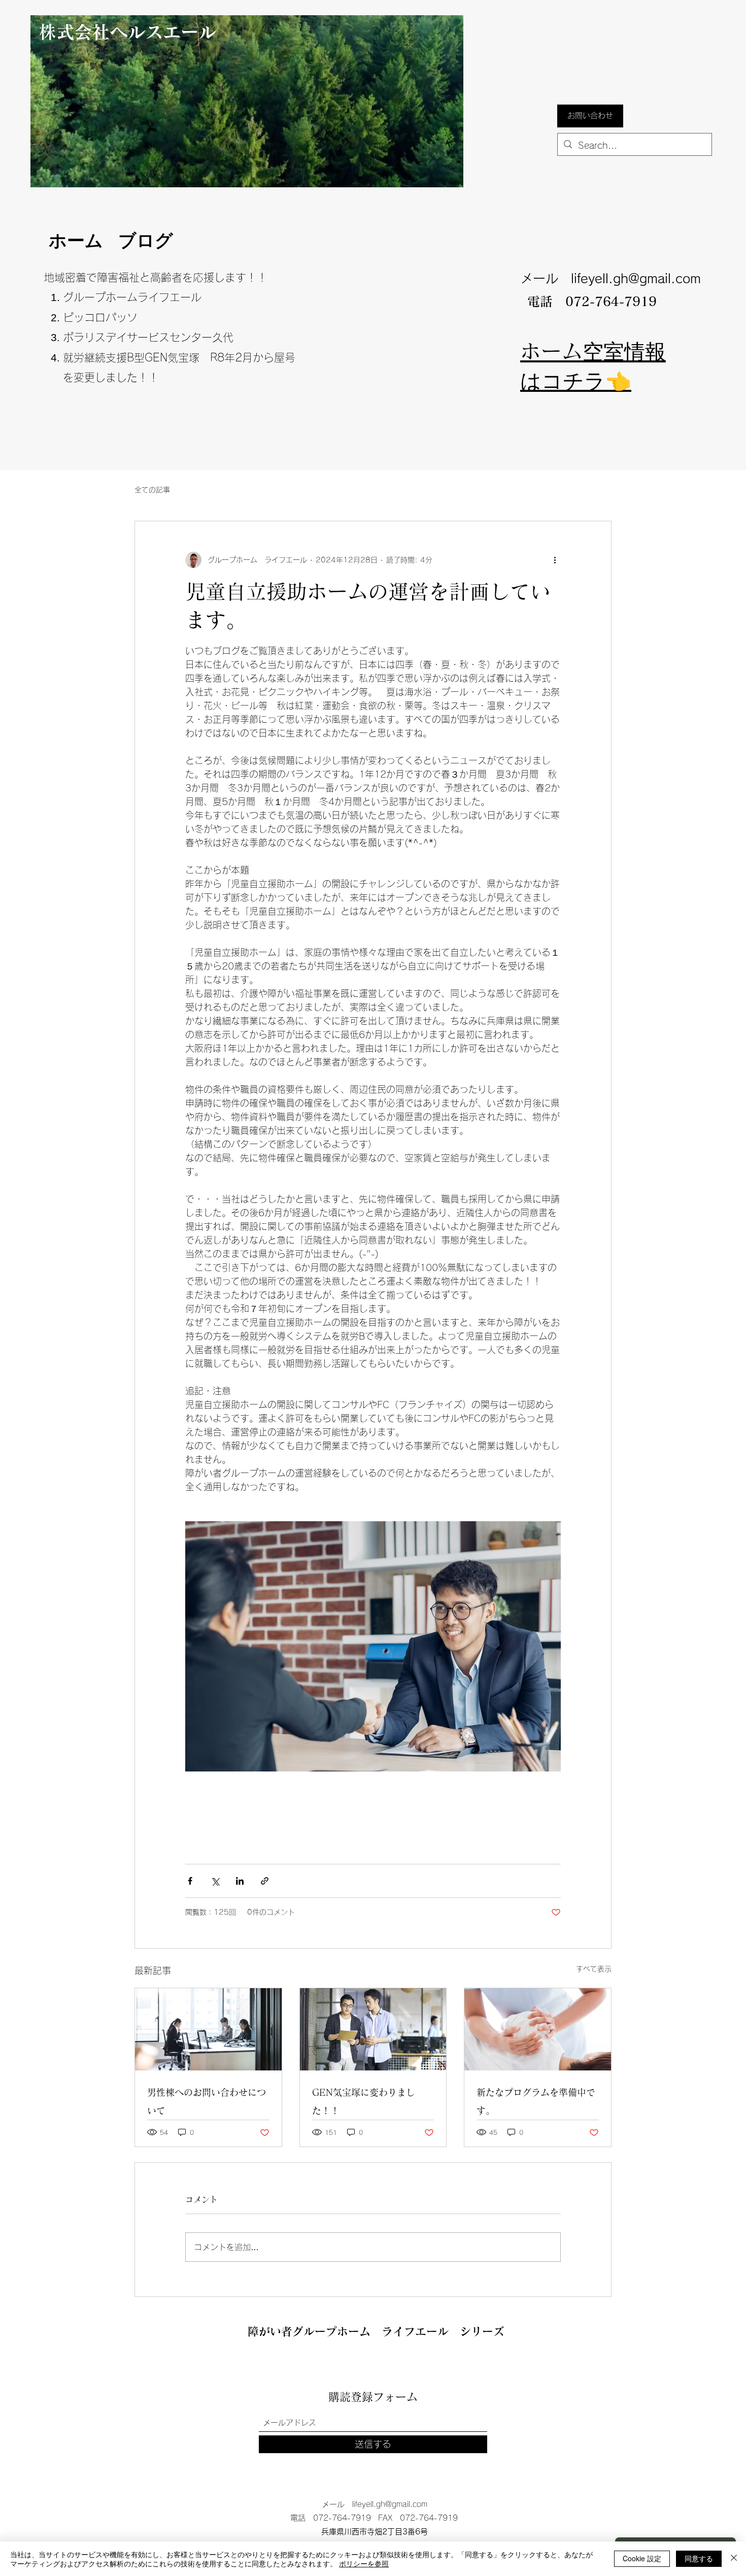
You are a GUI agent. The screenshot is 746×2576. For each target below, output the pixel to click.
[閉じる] (734, 2559)
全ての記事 (152, 490)
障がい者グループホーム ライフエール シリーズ (376, 2331)
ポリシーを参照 (364, 2563)
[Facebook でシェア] (190, 1881)
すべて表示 (594, 1969)
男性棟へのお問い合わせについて (207, 2101)
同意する (699, 2558)
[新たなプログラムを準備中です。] (538, 2029)
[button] (590, 116)
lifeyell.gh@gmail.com (636, 278)
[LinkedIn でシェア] (240, 1881)
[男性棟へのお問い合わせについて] (208, 2029)
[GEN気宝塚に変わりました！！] (373, 2029)
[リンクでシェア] (265, 1881)
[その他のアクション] (555, 560)
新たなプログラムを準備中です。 (536, 2101)
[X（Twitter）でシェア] (215, 1881)
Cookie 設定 (642, 2558)
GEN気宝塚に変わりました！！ (364, 2101)
